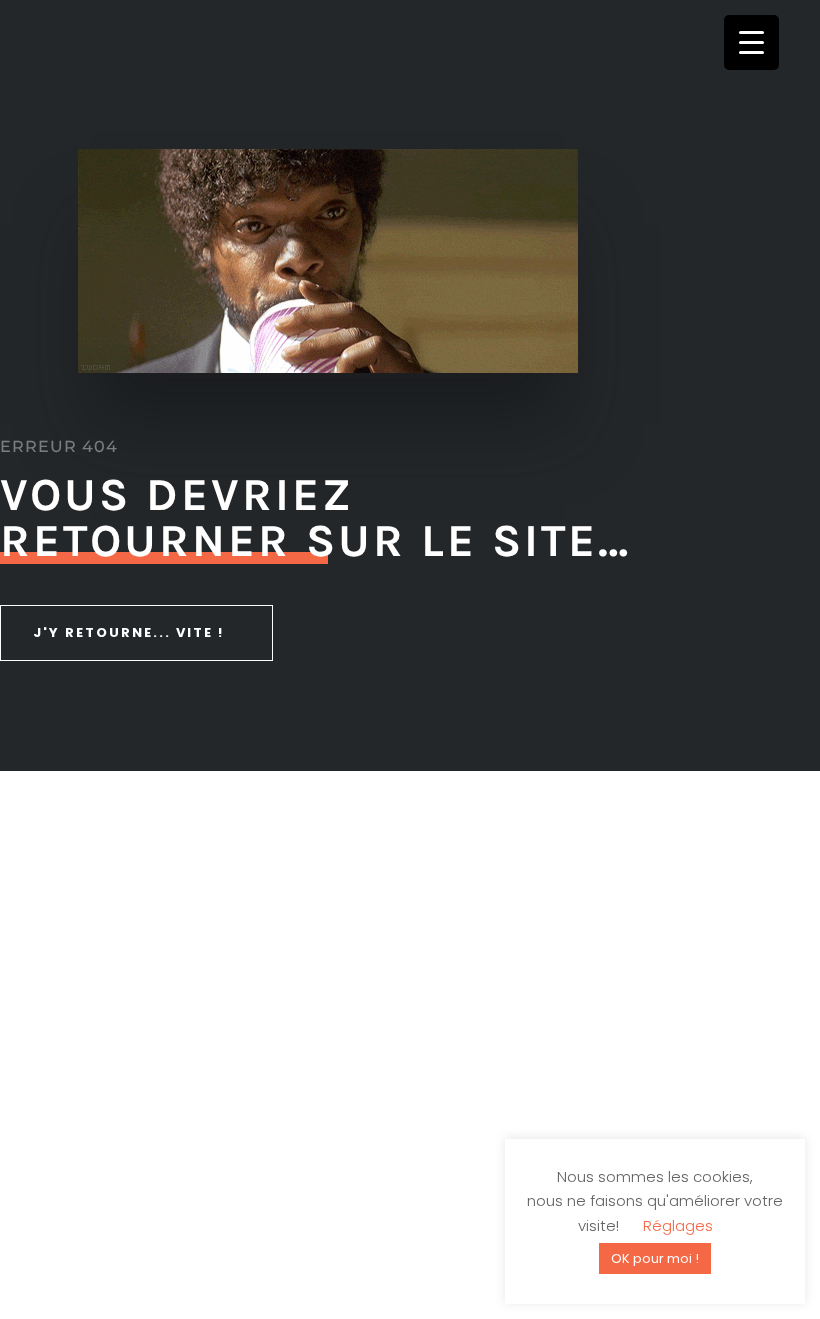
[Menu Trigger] (751, 42)
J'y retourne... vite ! (128, 632)
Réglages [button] (678, 1225)
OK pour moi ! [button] (655, 1258)
